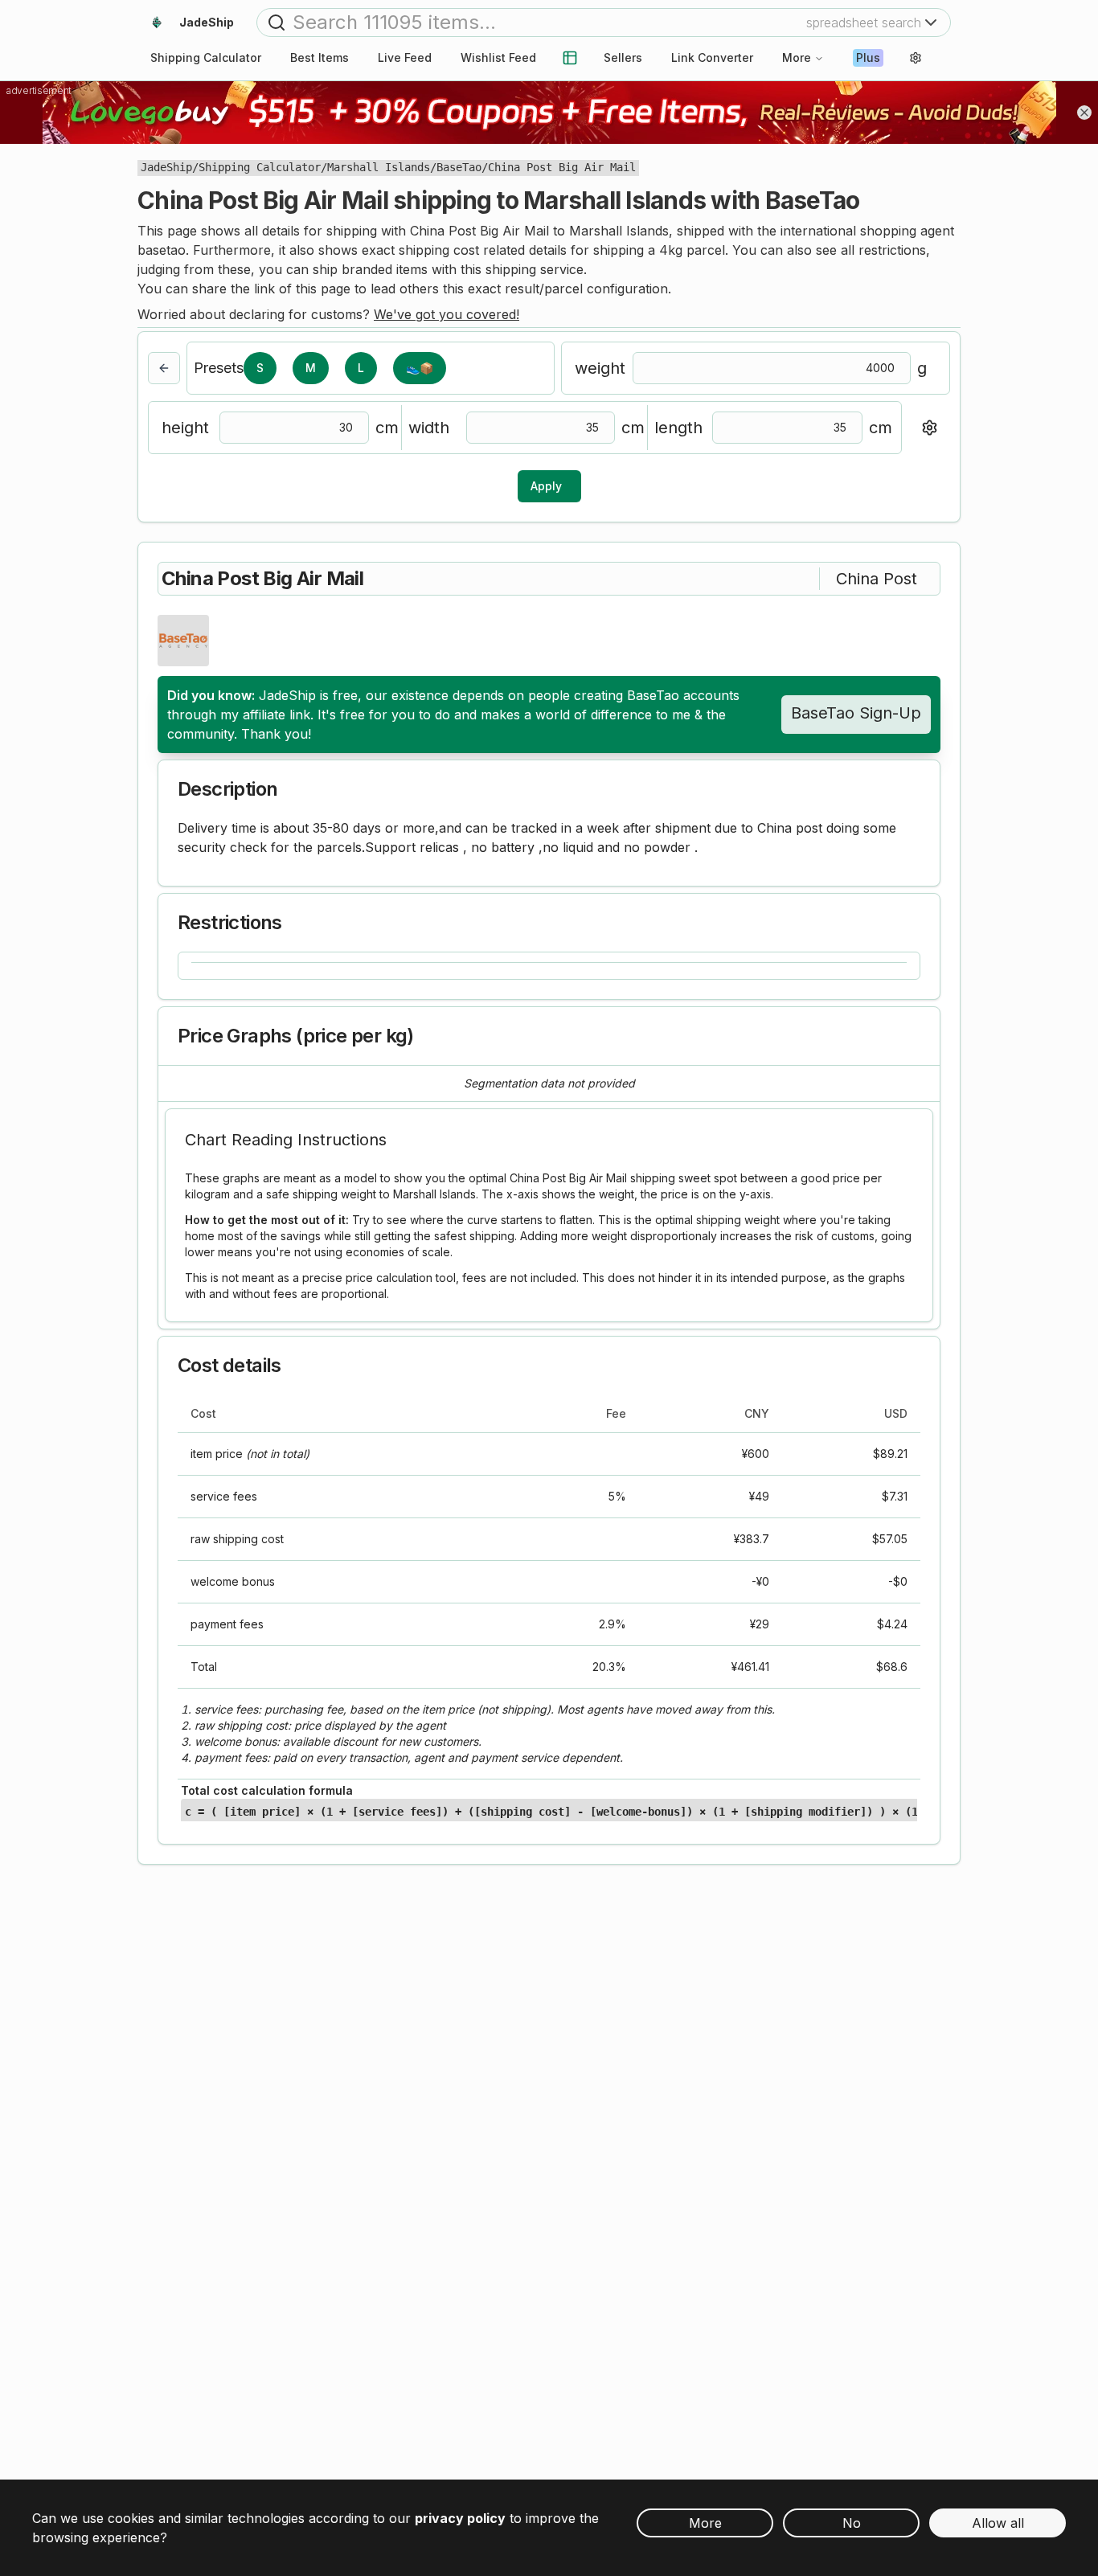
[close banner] (1084, 113)
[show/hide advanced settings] (929, 428)
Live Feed (405, 57)
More (797, 57)
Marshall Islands (379, 167)
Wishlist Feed (498, 57)
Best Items (320, 57)
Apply (546, 486)
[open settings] (916, 58)
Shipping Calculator (260, 167)
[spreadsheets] (570, 58)
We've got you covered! (447, 314)
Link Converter (712, 57)
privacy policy (460, 2518)
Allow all (998, 2523)
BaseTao (459, 167)
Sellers (623, 57)
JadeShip (166, 167)
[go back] (164, 368)
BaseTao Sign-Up (856, 713)
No (852, 2523)
